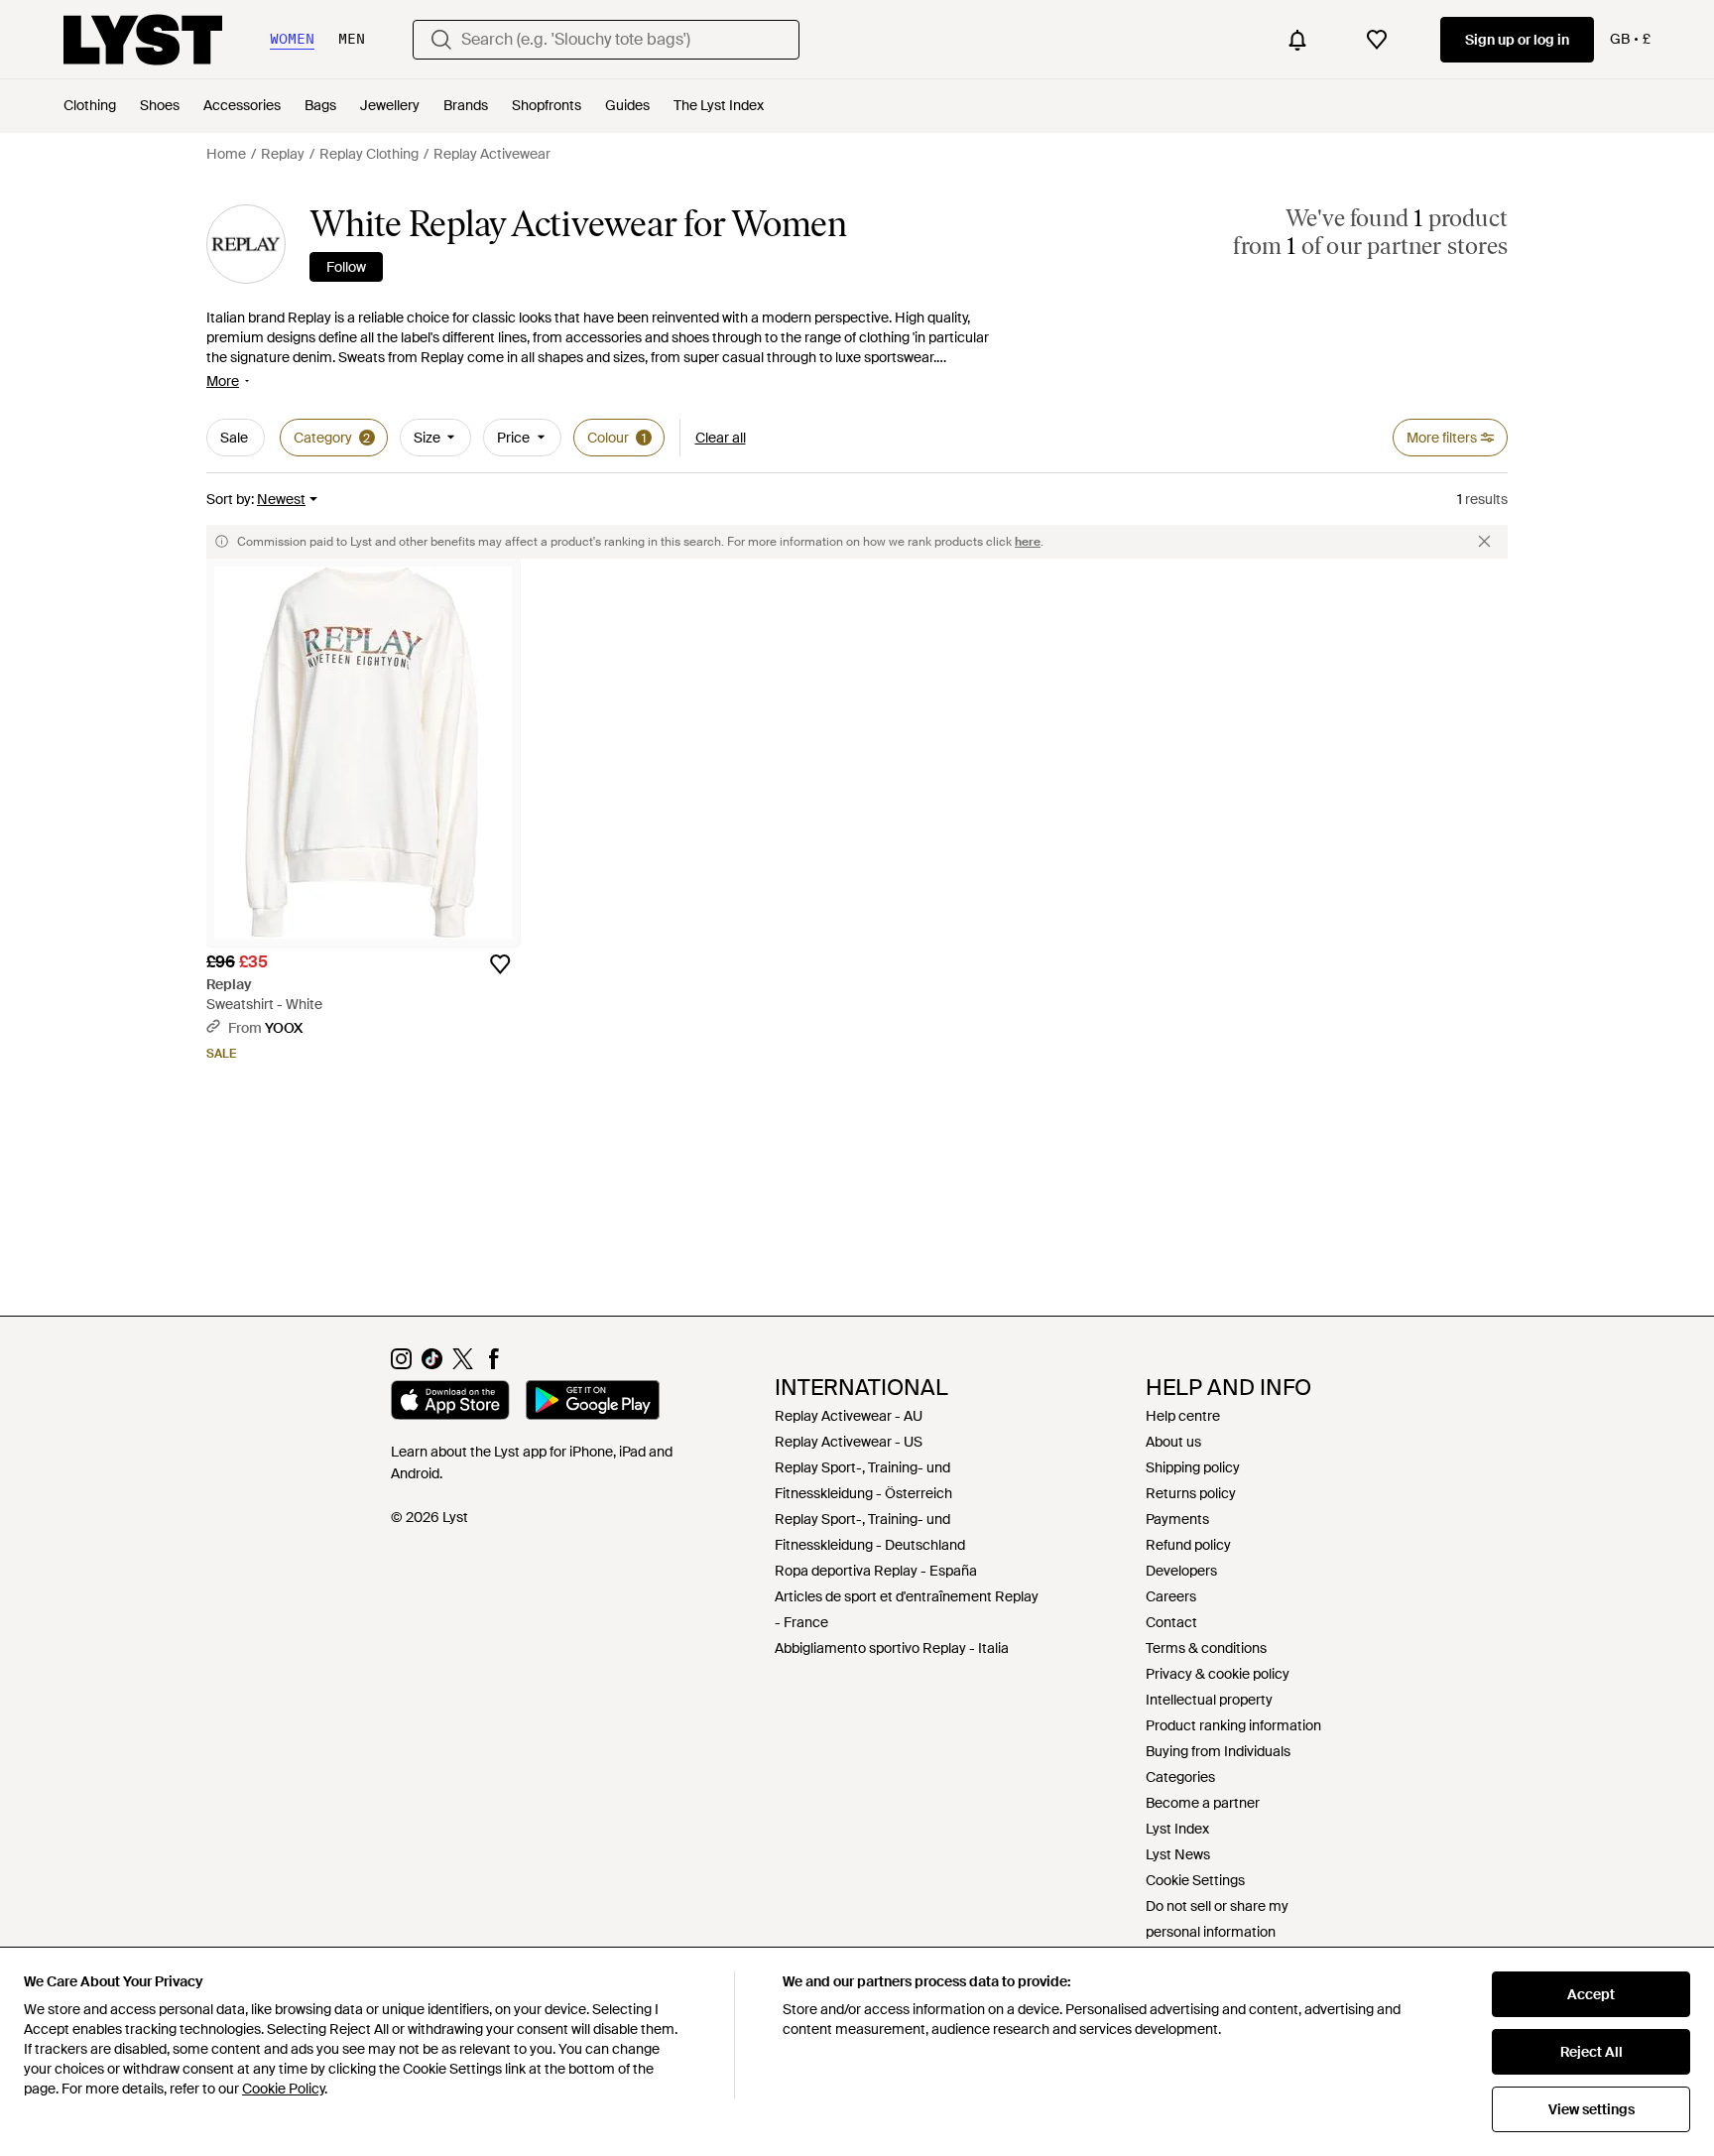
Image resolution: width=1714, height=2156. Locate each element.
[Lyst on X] (463, 1364)
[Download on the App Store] (450, 1403)
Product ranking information (1233, 1725)
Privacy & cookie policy (1218, 1674)
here (1028, 542)
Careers (1171, 1596)
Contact (1171, 1622)
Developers (1181, 1571)
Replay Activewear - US (849, 1442)
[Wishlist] (1377, 40)
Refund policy (1188, 1545)
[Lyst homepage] (143, 40)
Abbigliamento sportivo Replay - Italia (892, 1648)
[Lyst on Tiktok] (432, 1364)
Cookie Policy (283, 2089)
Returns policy (1191, 1493)
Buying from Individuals (1218, 1751)
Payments (1177, 1519)
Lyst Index (1177, 1829)
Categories (1180, 1777)
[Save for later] (500, 964)
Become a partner (1203, 1803)
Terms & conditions (1206, 1648)
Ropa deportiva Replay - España (876, 1571)
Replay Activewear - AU (849, 1416)
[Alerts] (1297, 40)
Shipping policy (1193, 1467)
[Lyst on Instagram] (401, 1364)
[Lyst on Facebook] (493, 1364)
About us (1173, 1442)
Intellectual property (1209, 1700)
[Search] (441, 40)
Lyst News (1178, 1854)
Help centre (1183, 1416)
